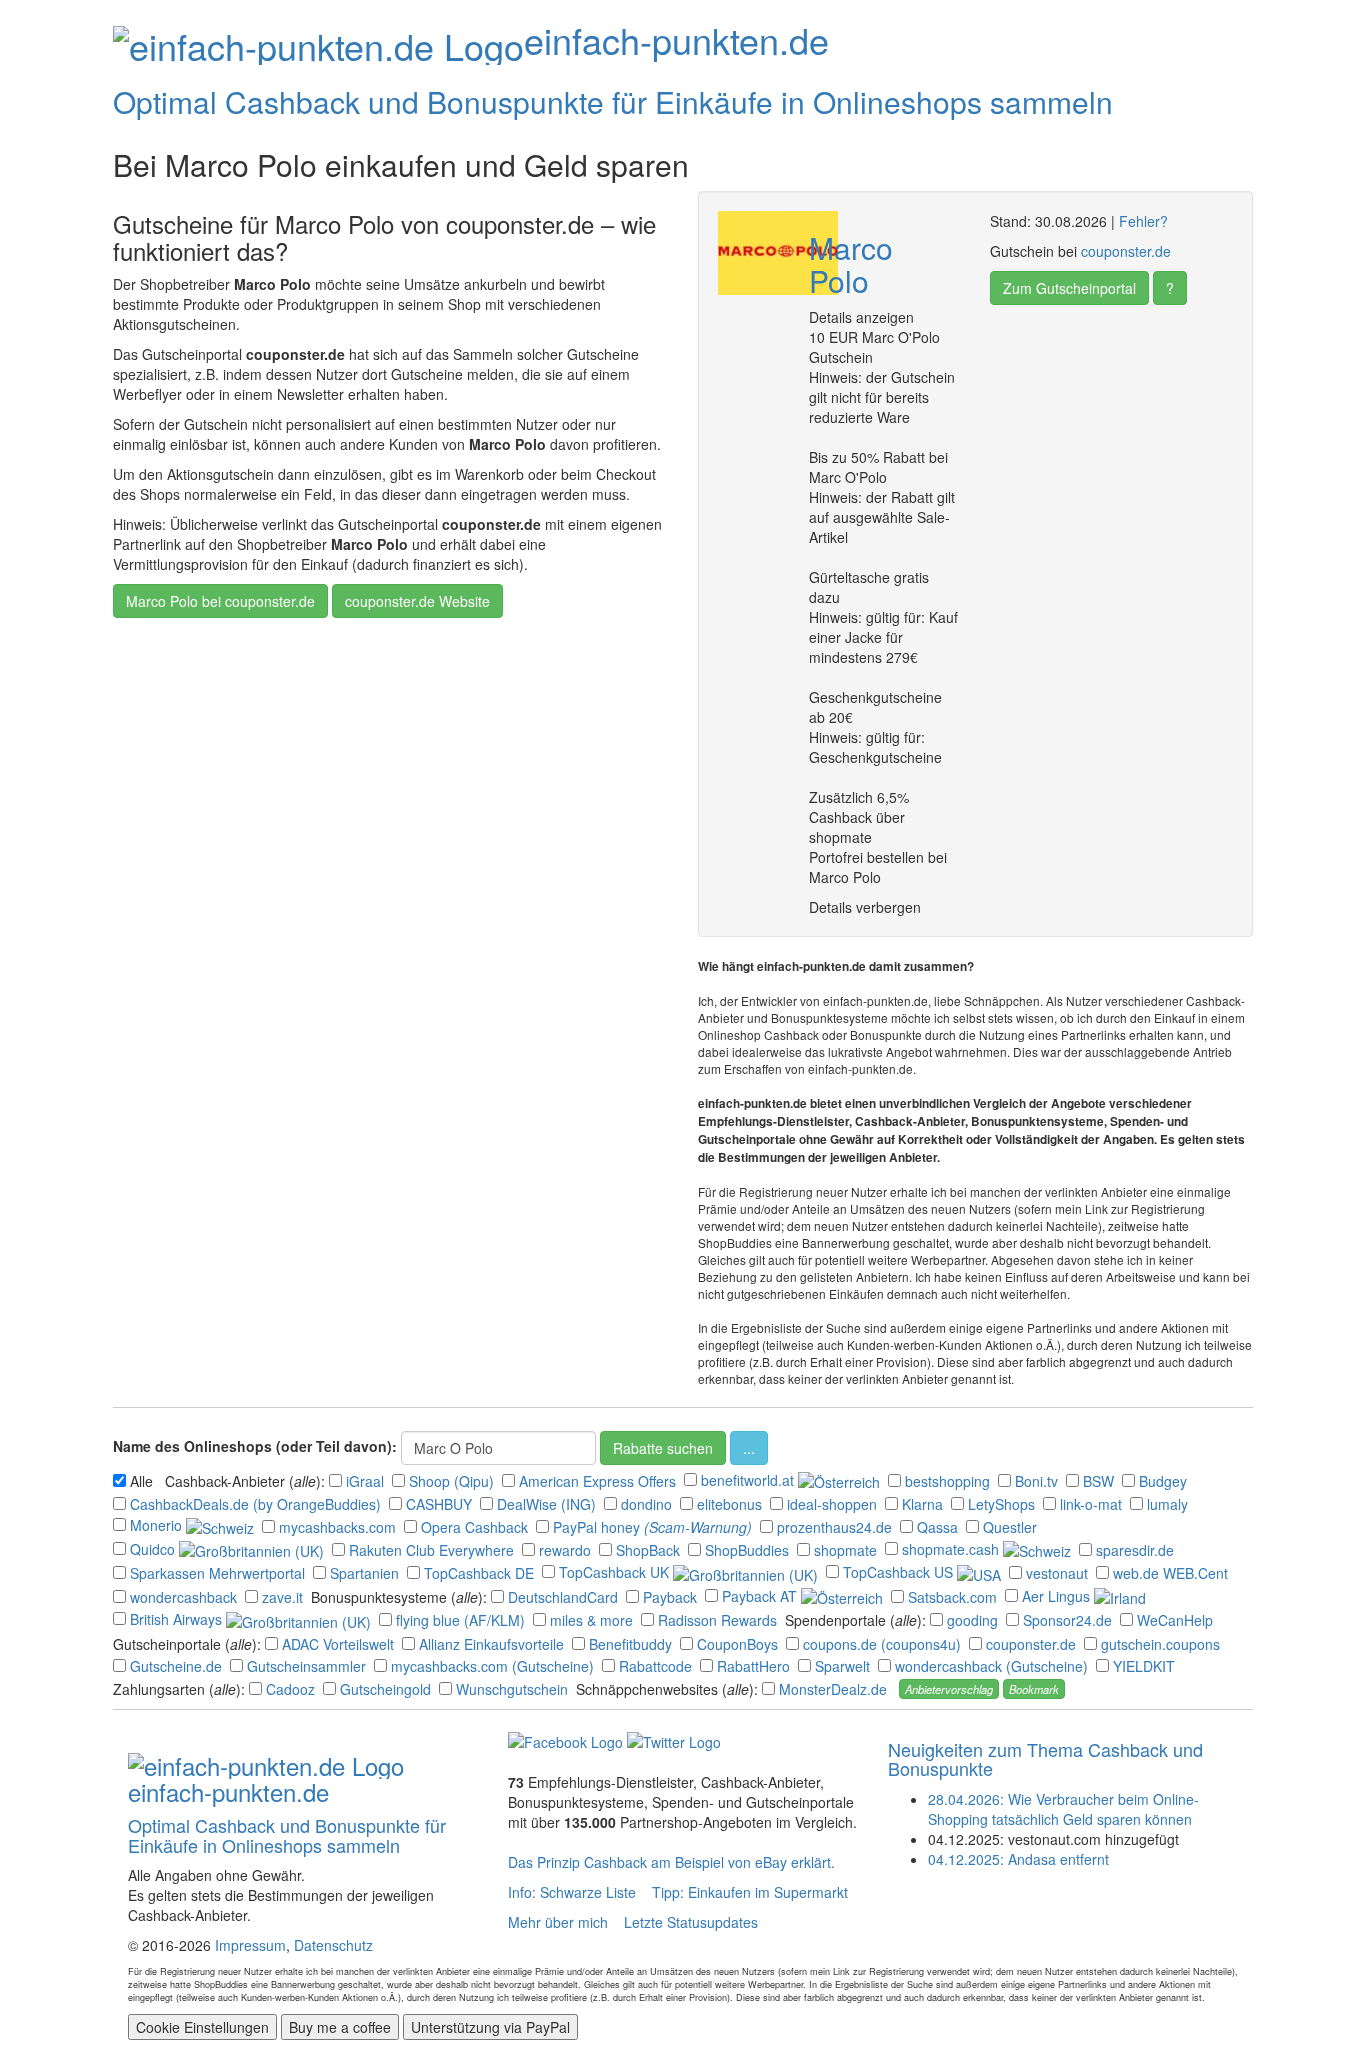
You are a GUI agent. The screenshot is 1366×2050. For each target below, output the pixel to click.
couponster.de (1126, 251)
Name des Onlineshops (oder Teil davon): (255, 1446)
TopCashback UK (616, 1572)
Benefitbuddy (632, 1644)
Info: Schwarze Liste (572, 1892)
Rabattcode (657, 1666)
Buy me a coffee (340, 2027)
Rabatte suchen (663, 1448)
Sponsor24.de (1069, 1620)
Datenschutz (333, 1945)
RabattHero (755, 1666)
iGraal (367, 1481)
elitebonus (731, 1504)
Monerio (158, 1525)
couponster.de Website (417, 601)
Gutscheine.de (178, 1666)
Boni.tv (1038, 1481)
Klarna (924, 1504)
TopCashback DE (481, 1573)
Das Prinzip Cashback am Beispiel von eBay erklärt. (671, 1862)
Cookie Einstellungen (202, 2027)
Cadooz (292, 1689)
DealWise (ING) (548, 1504)
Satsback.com (954, 1597)
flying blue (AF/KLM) (462, 1620)
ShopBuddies (749, 1550)
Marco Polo (851, 264)
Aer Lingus (1058, 1596)
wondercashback (185, 1597)
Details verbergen (865, 907)
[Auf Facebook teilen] (565, 1740)
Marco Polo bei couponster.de (220, 601)
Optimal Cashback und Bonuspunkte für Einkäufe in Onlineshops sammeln (613, 101)
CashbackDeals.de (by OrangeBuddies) (257, 1504)
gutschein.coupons (1162, 1644)
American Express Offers (599, 1481)
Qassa (939, 1527)
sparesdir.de (1137, 1550)
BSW (1100, 1481)
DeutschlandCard (565, 1597)
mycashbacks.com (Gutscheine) (494, 1666)
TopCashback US (900, 1572)
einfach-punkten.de (676, 39)
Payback (672, 1597)
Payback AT (761, 1596)
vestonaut (1059, 1573)
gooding (974, 1620)
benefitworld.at (749, 1480)
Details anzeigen (861, 317)
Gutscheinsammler (308, 1666)
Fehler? (1143, 221)
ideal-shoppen (834, 1504)
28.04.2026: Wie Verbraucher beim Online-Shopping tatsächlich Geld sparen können (1063, 1809)
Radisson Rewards (719, 1620)
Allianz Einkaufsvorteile (493, 1644)
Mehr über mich (558, 1922)
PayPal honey (598, 1527)
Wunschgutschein (514, 1689)
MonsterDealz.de (835, 1689)
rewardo (567, 1550)
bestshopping (949, 1481)
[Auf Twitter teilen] (674, 1740)
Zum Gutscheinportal (1069, 288)
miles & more (593, 1620)
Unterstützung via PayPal (490, 2027)
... (749, 1448)
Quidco (154, 1549)
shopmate (847, 1550)
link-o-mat (1093, 1504)
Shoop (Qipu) (453, 1481)
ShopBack (650, 1550)
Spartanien (366, 1573)
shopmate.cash (952, 1549)
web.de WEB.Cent (1172, 1573)
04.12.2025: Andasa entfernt (1018, 1859)
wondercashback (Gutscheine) (993, 1666)
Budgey (1165, 1481)
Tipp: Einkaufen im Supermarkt (750, 1892)
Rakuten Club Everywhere (433, 1550)
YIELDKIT (1146, 1666)
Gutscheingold (387, 1689)
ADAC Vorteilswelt (340, 1644)
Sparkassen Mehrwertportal (219, 1573)
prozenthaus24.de (836, 1527)
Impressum (250, 1945)
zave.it (284, 1597)
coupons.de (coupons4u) (884, 1644)
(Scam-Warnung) (698, 1527)
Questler (1012, 1527)
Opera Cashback (476, 1527)
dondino (648, 1504)
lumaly (1169, 1504)
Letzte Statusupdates (691, 1922)
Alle (143, 1481)
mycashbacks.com (339, 1527)
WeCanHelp (1177, 1620)
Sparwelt (844, 1666)
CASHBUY (441, 1504)
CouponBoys (739, 1644)
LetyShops (1003, 1504)
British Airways (178, 1619)
